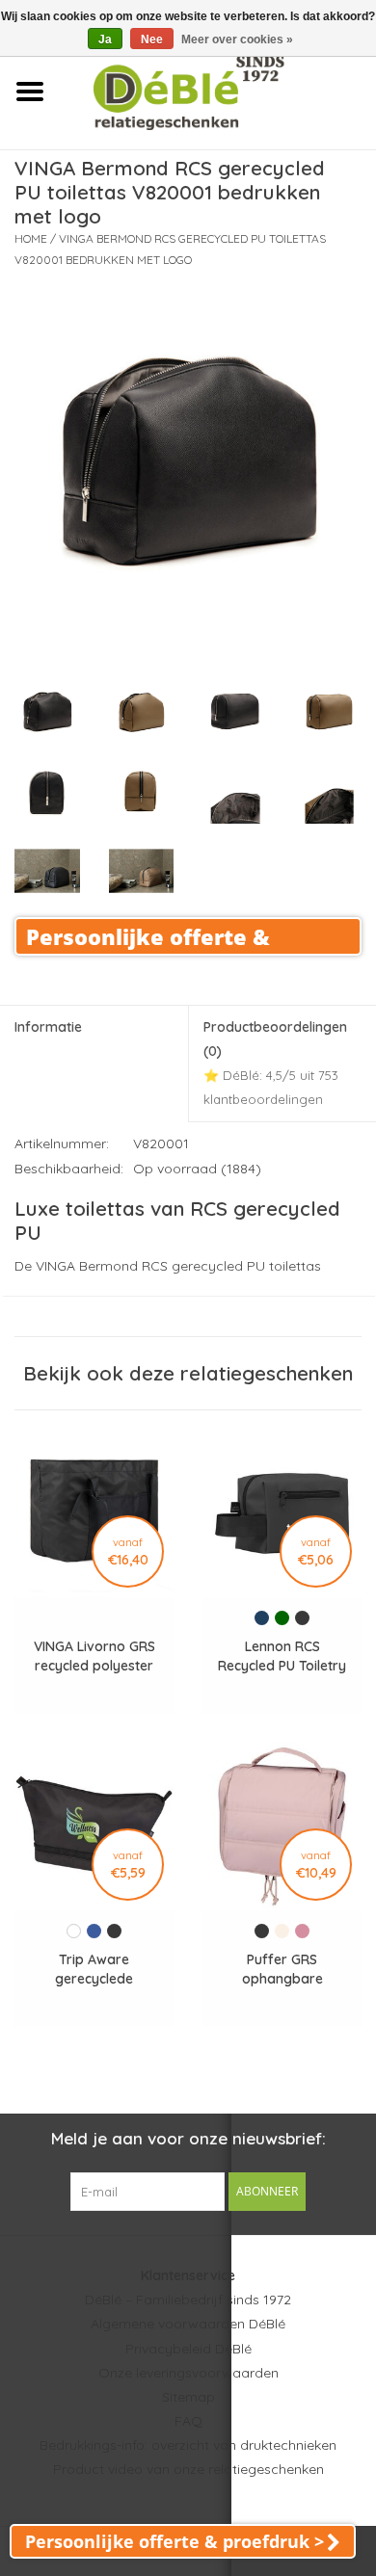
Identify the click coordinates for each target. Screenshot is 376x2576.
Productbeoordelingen (275, 1063)
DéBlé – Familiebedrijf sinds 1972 (188, 2300)
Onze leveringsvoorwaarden (188, 2373)
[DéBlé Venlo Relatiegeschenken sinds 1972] (217, 91)
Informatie (48, 1027)
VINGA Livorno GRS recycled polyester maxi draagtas (94, 1656)
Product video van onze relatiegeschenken (188, 2469)
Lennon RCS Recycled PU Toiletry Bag (282, 1656)
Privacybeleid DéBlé (188, 2349)
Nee (152, 39)
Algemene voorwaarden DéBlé (188, 2324)
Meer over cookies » (237, 39)
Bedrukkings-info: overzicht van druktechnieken (188, 2445)
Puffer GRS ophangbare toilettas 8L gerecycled (282, 1970)
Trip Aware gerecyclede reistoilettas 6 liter (94, 1970)
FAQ (188, 2421)
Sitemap (188, 2397)
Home (31, 238)
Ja (105, 39)
